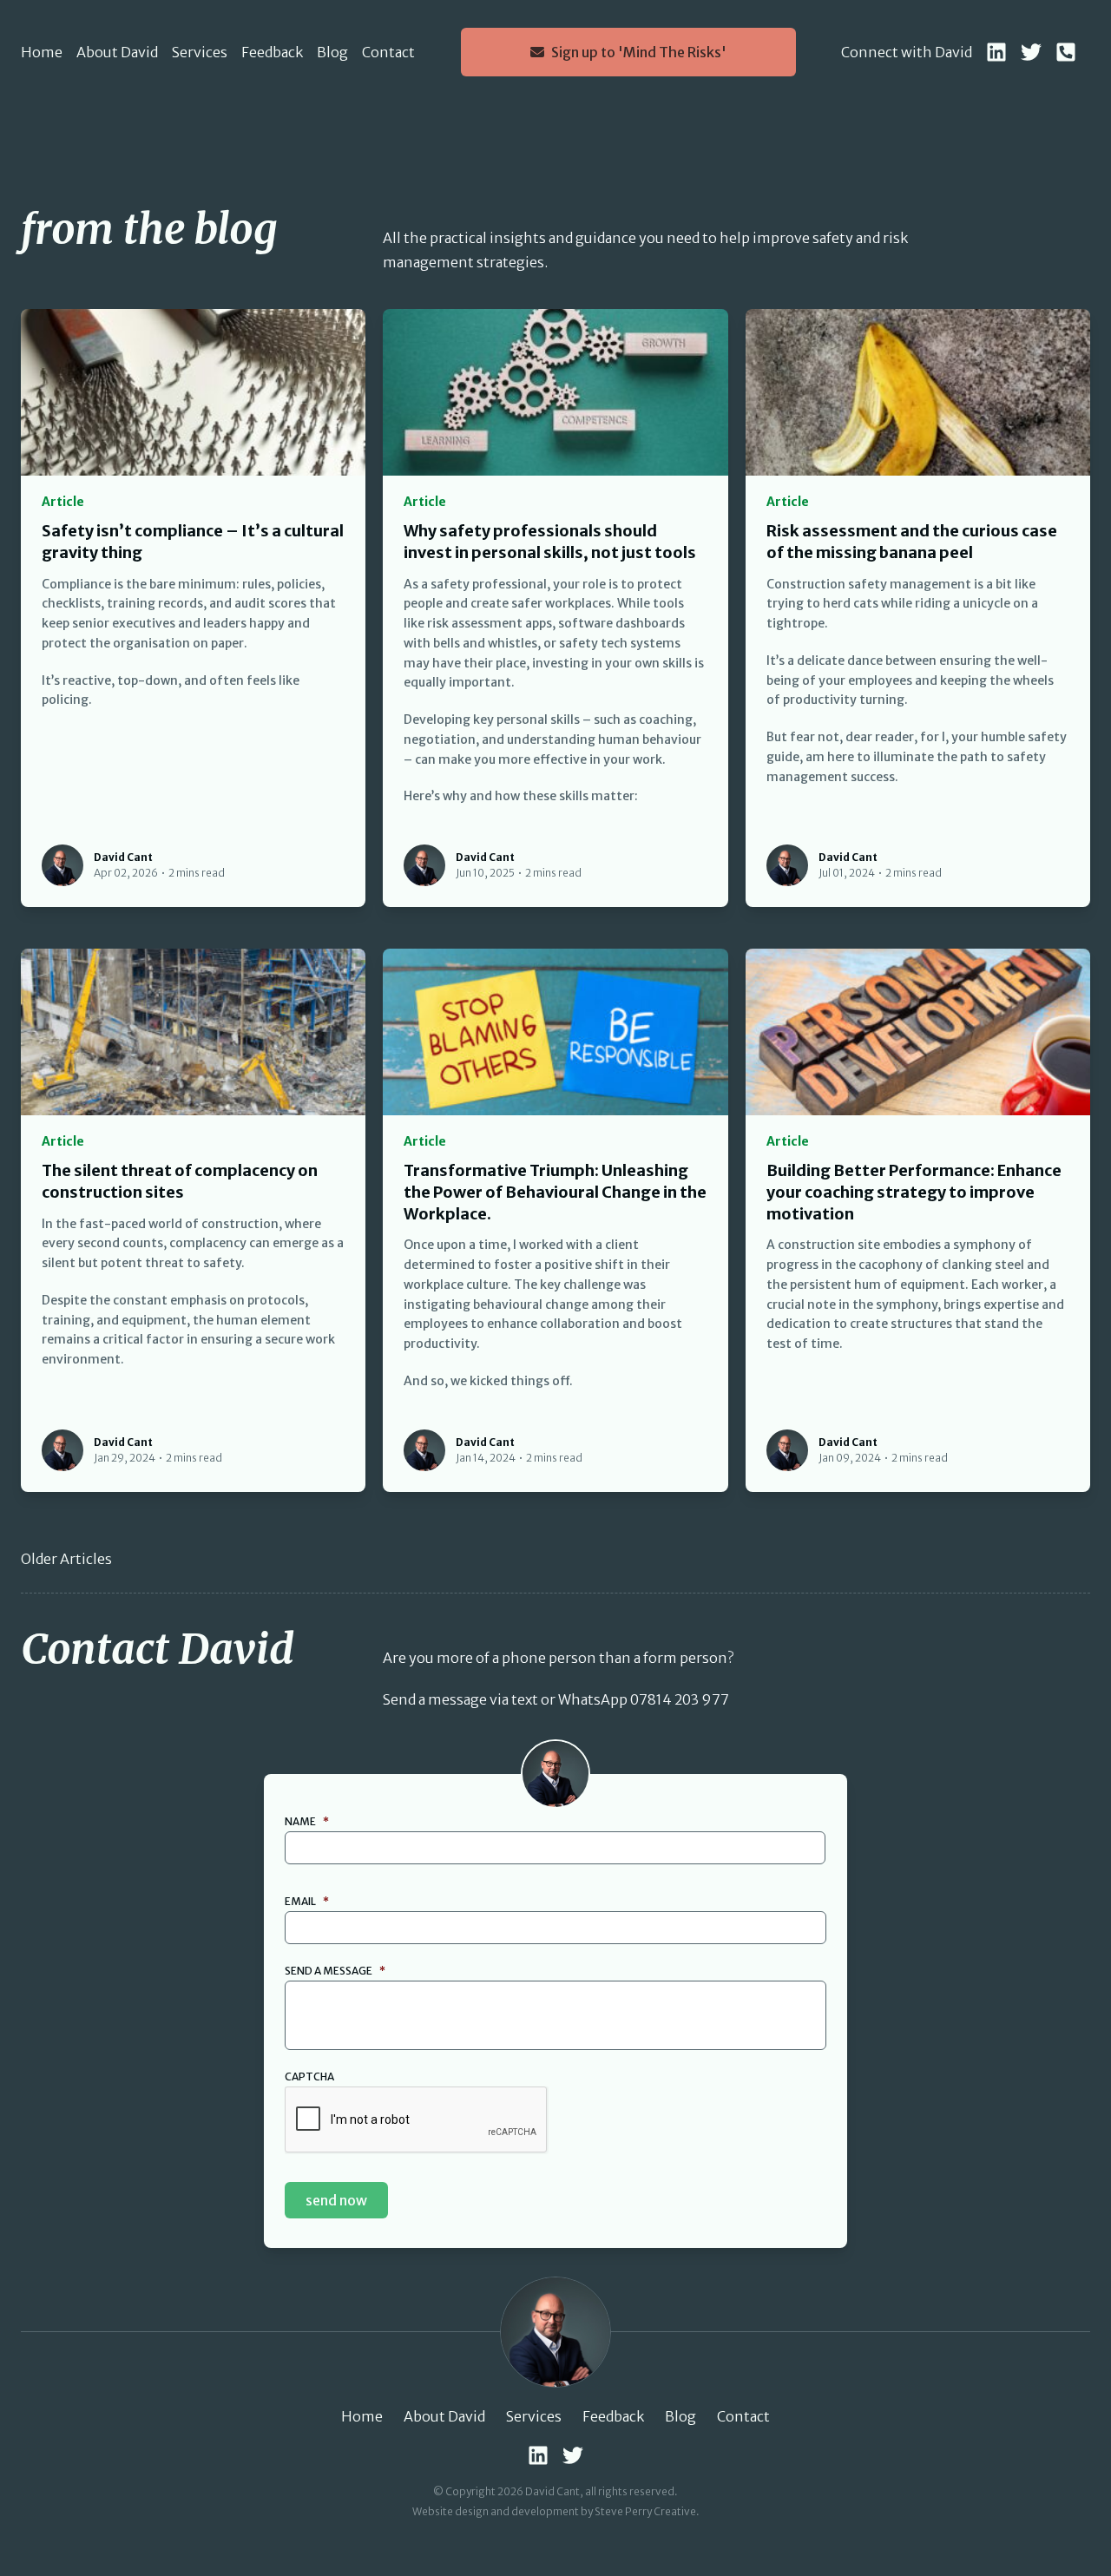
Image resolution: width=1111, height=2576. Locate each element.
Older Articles (66, 1559)
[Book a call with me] (1066, 52)
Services (200, 52)
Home (42, 52)
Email (307, 1901)
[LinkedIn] (996, 52)
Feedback (272, 52)
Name (307, 1821)
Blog (332, 52)
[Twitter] (1031, 52)
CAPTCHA (309, 2077)
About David (117, 52)
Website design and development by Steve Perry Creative (554, 2511)
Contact (388, 52)
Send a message (335, 1971)
